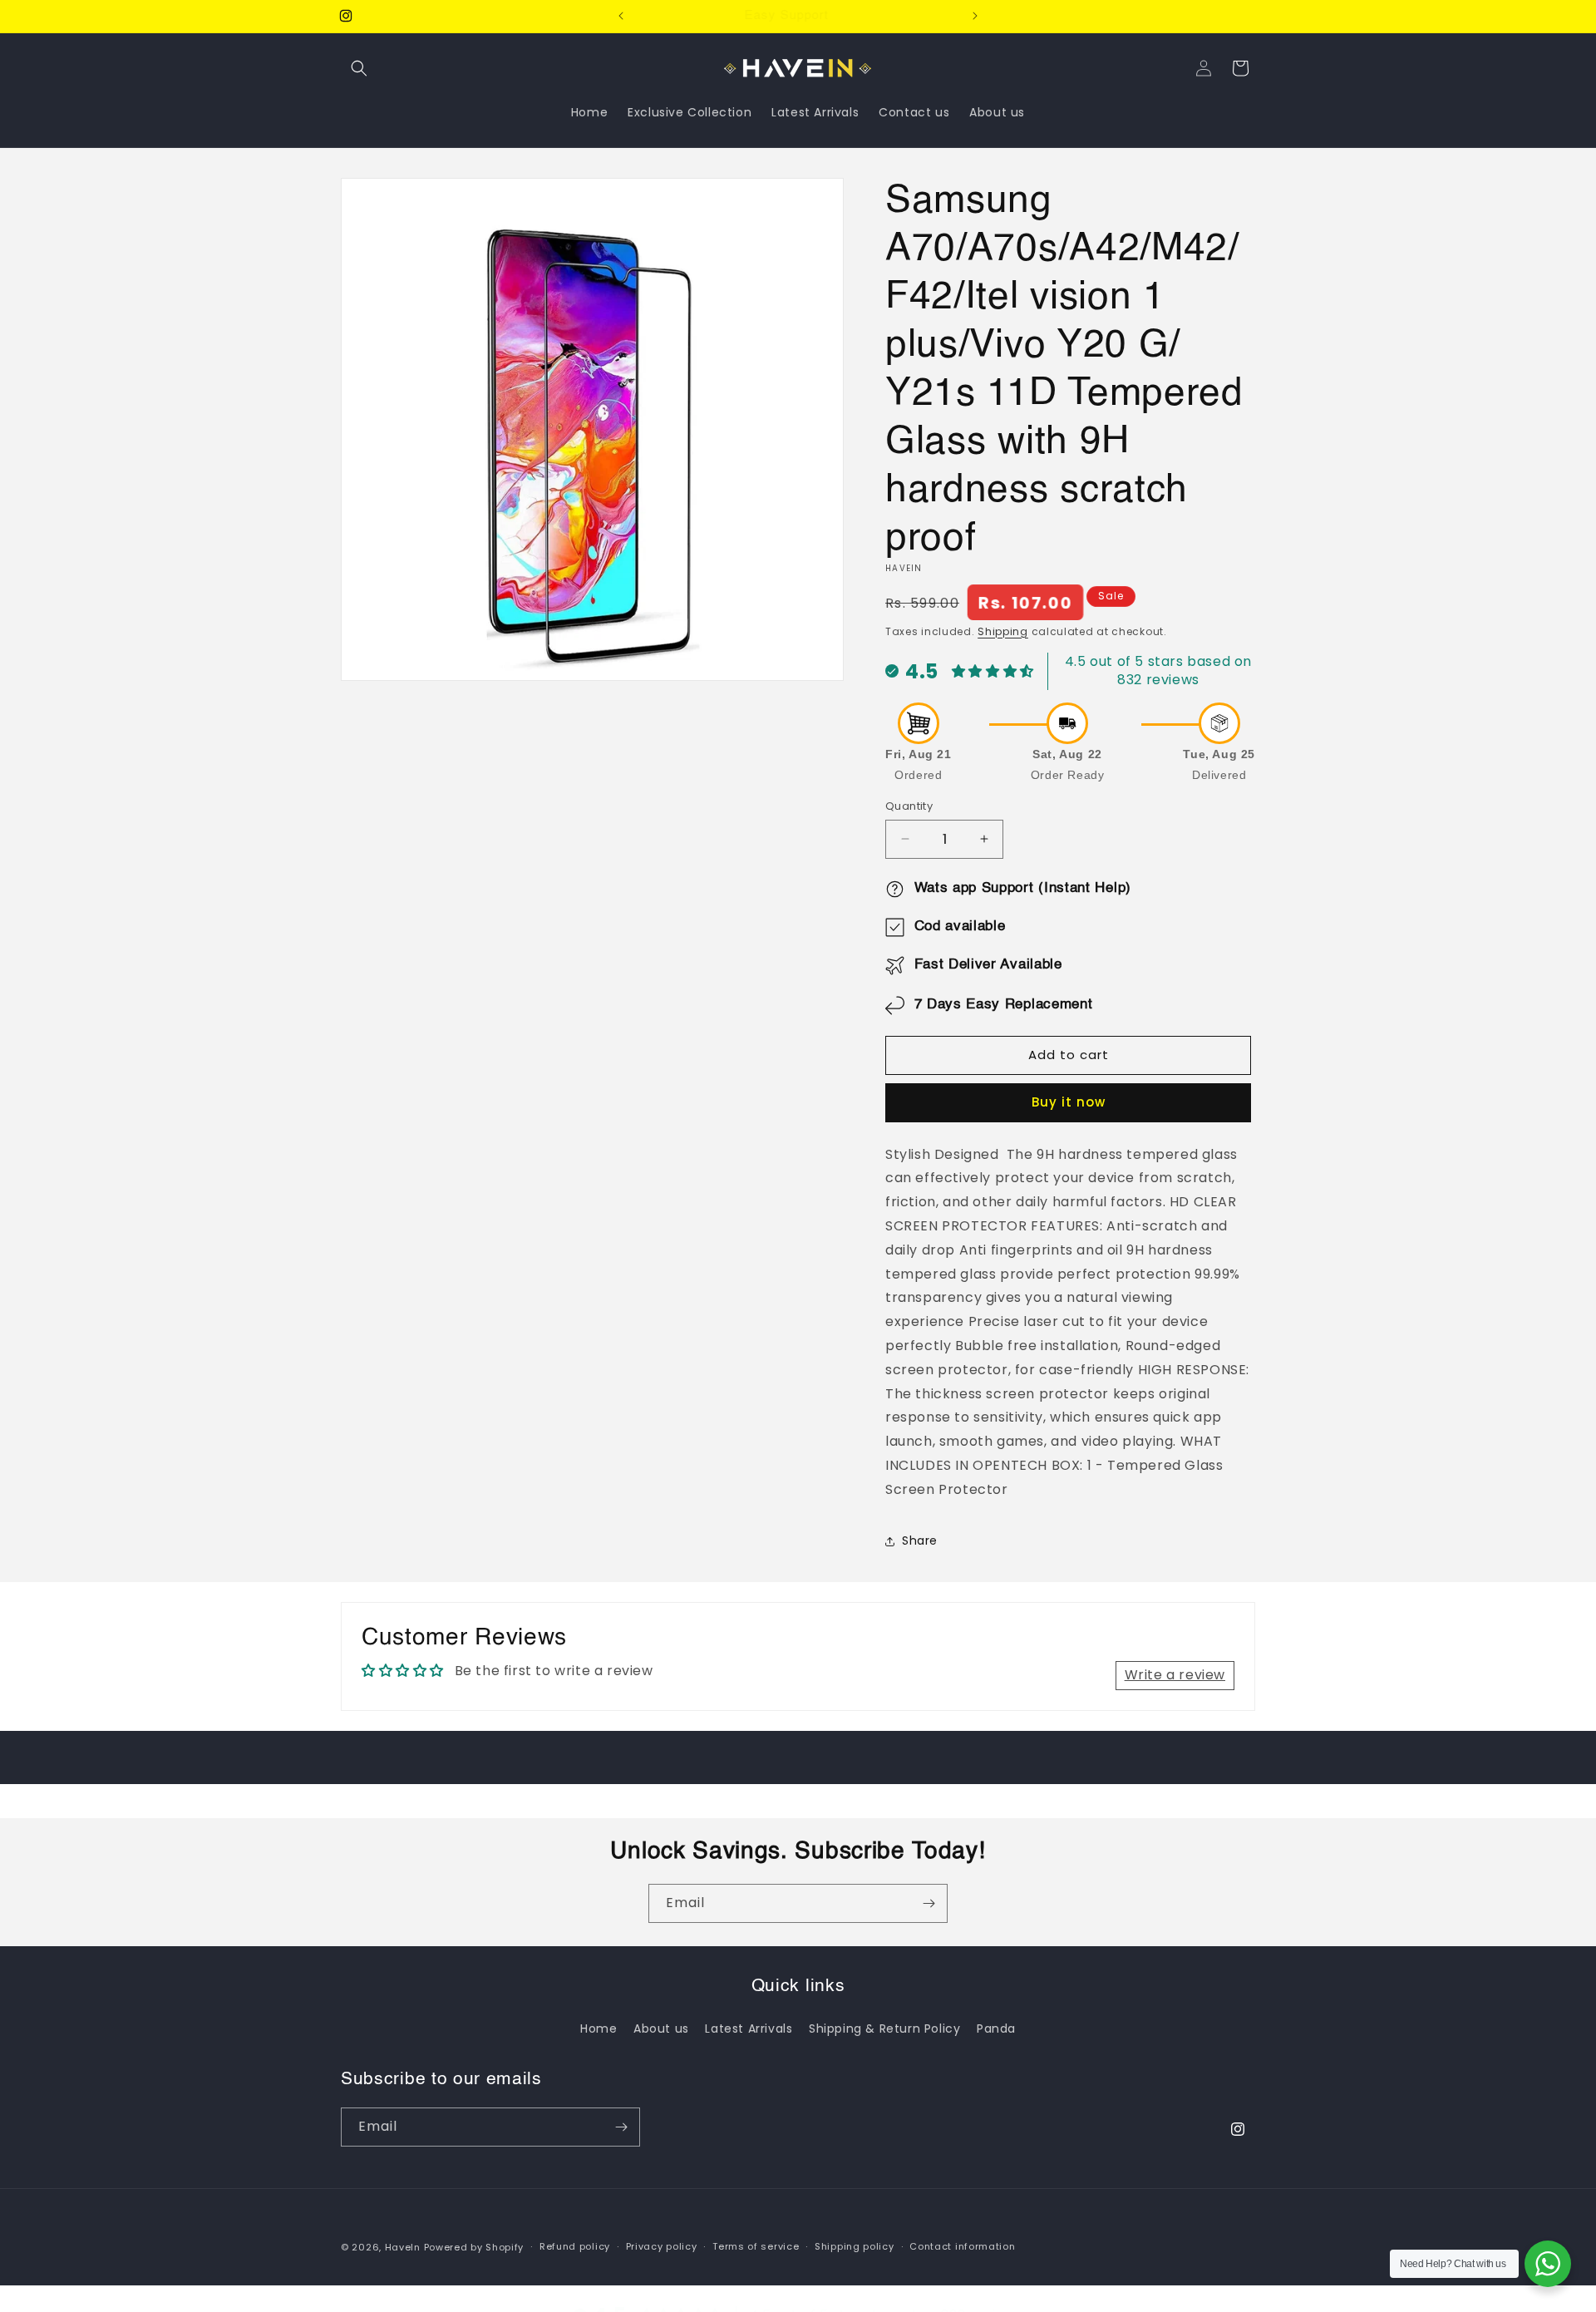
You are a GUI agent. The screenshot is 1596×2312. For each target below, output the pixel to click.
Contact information (962, 2246)
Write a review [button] (1175, 1675)
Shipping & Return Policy (884, 2029)
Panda (996, 2029)
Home (598, 2029)
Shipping (1003, 631)
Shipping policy (855, 2246)
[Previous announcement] (621, 16)
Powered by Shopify (474, 2247)
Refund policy (575, 2246)
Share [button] (920, 1541)
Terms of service (756, 2246)
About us (661, 2029)
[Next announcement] (975, 16)
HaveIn (403, 2247)
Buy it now (1069, 1102)
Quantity (909, 806)
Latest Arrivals (749, 2029)
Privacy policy (662, 2246)
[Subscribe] (929, 1903)
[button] (359, 68)
